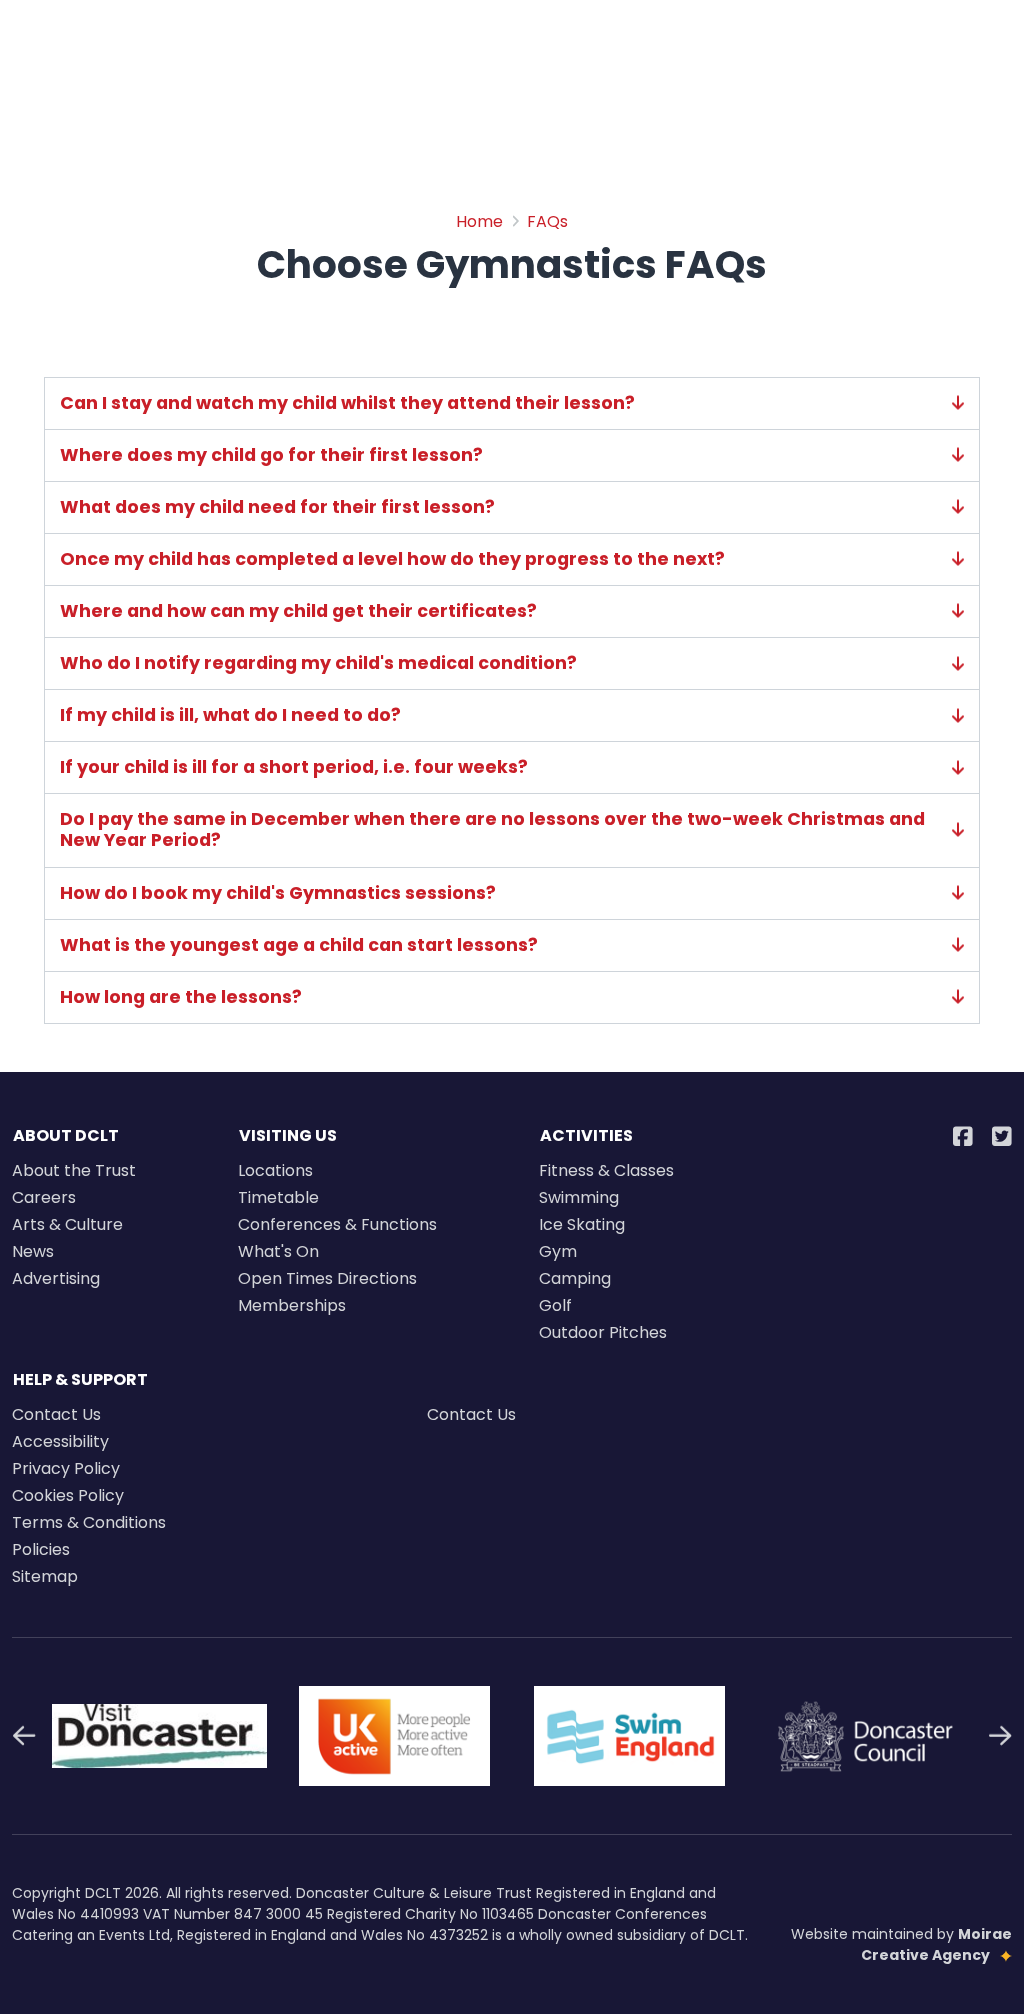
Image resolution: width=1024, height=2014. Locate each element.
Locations (275, 1170)
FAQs (547, 221)
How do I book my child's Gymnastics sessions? (278, 893)
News (33, 1251)
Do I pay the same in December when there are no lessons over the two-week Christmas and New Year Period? (492, 830)
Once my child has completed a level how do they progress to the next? (392, 559)
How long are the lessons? (181, 997)
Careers (44, 1197)
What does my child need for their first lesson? (277, 507)
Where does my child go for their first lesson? (271, 455)
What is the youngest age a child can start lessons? (299, 945)
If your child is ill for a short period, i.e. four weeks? (294, 767)
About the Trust (74, 1170)
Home (479, 221)
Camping (575, 1278)
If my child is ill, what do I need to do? (230, 715)
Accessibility (60, 1441)
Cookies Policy (68, 1495)
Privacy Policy (66, 1468)
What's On (278, 1251)
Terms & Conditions (89, 1522)
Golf (555, 1305)
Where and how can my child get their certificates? (298, 611)
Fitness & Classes (606, 1170)
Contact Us (56, 1414)
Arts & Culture (67, 1224)
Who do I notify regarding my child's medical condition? (318, 663)
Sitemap (45, 1576)
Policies (41, 1549)
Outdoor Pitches (603, 1332)
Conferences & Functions (337, 1224)
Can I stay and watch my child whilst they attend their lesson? (347, 403)
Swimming (579, 1197)
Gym (558, 1251)
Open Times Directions (327, 1278)
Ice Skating (582, 1224)
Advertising (56, 1278)
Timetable (278, 1197)
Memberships (292, 1305)
